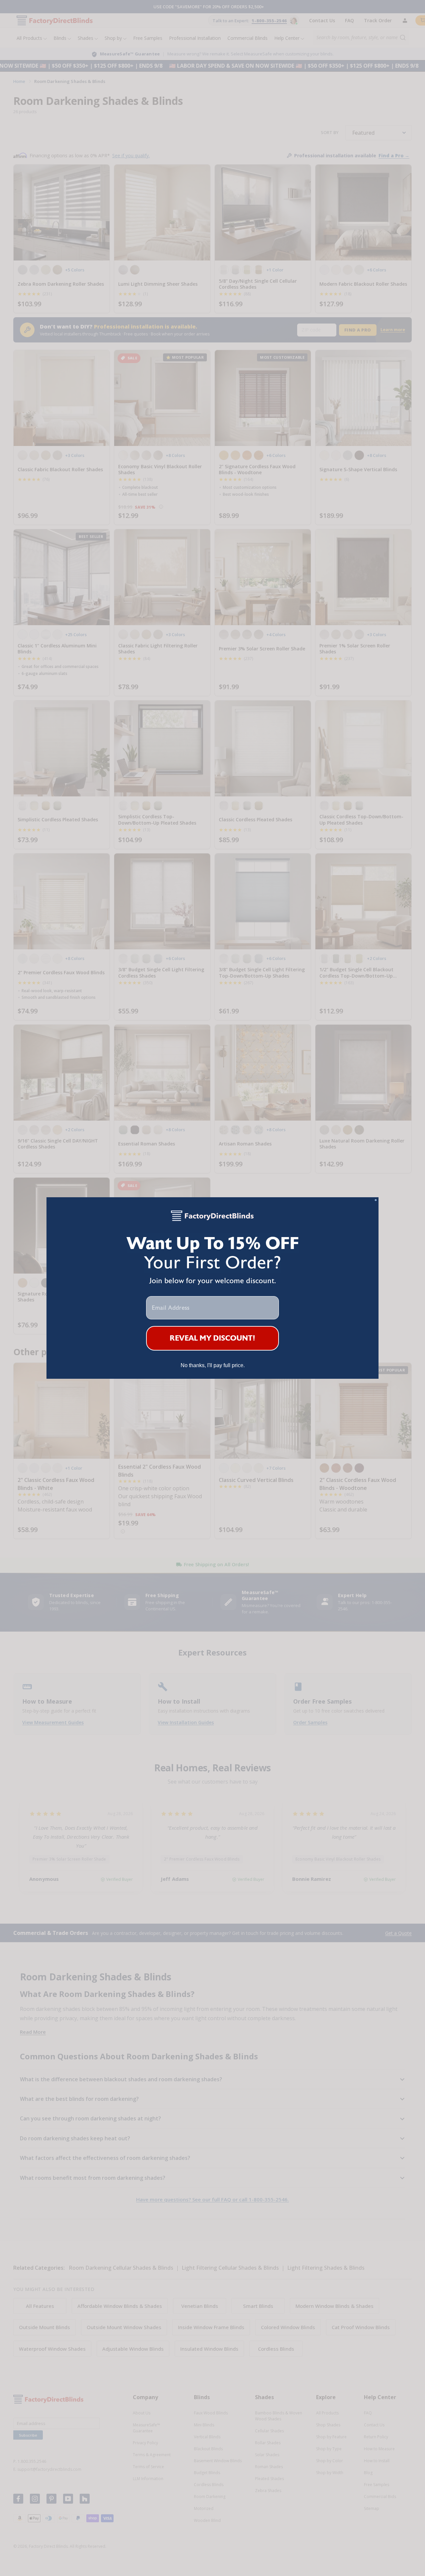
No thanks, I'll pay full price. (213, 1365)
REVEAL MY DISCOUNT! (213, 1338)
